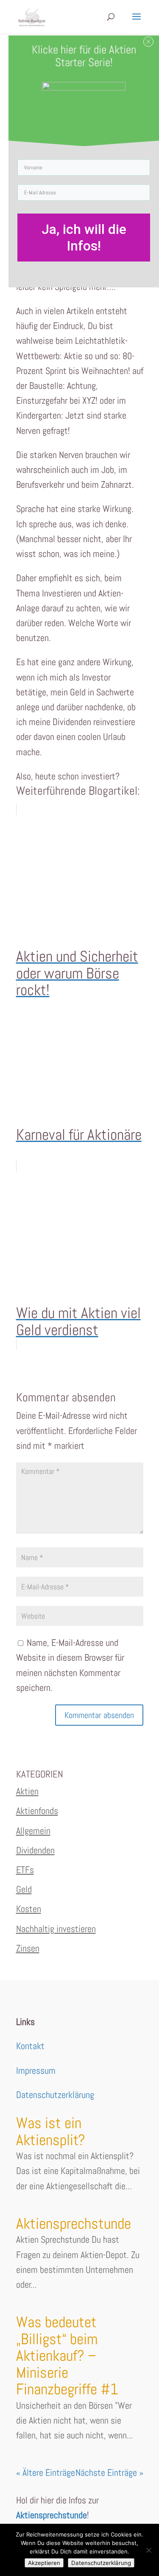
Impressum (36, 2070)
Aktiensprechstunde (74, 2224)
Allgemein (33, 1831)
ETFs (25, 1870)
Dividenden (35, 1850)
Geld (24, 1889)
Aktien (27, 1791)
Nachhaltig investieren (56, 1929)
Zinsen (28, 1948)
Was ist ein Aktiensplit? (51, 2132)
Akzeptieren (44, 2563)
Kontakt (30, 2046)
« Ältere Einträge (46, 2472)
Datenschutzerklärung (55, 2095)
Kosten (29, 1909)
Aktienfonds (37, 1811)
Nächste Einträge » (109, 2472)
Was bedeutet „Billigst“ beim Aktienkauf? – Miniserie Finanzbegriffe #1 (67, 2356)
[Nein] (148, 2550)
